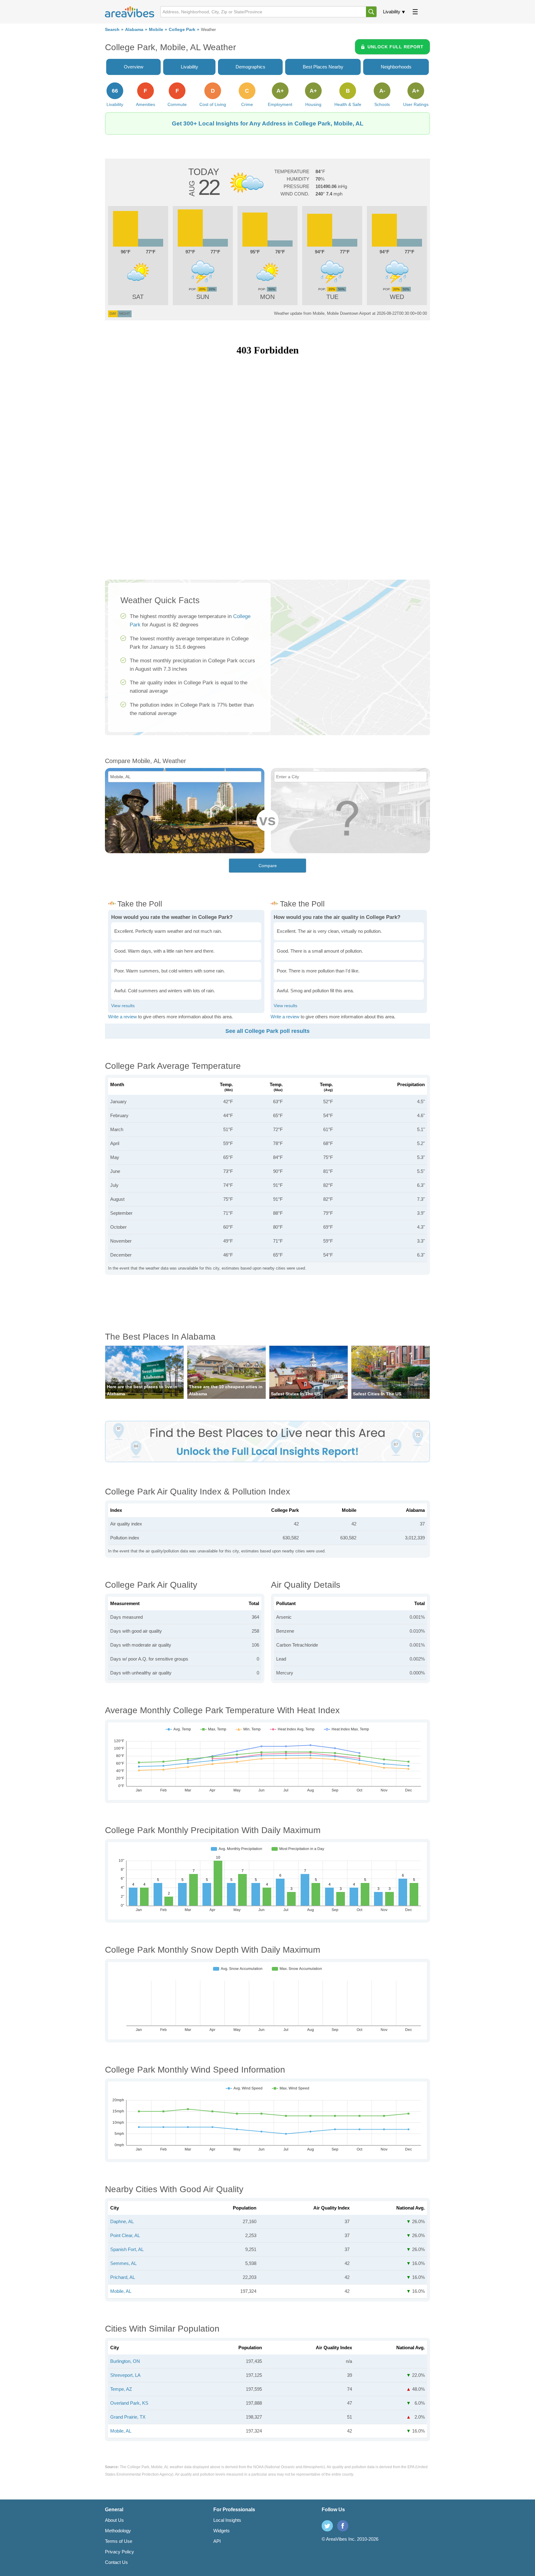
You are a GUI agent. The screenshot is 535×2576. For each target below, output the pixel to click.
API (217, 2541)
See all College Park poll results (267, 1031)
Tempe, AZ (121, 2389)
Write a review (122, 1017)
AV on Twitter (327, 2526)
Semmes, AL (123, 2263)
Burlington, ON (125, 2361)
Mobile (156, 30)
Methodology (118, 2531)
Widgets (222, 2531)
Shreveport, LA (125, 2375)
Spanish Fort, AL (127, 2249)
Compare (268, 866)
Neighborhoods (396, 67)
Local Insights (227, 2520)
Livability (392, 12)
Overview (134, 67)
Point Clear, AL (125, 2235)
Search (112, 30)
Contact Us (116, 2562)
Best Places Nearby (323, 67)
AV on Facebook (343, 2526)
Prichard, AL (123, 2277)
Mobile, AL (121, 2291)
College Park (182, 30)
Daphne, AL (122, 2221)
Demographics (250, 67)
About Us (114, 2520)
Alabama (134, 30)
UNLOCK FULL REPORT (396, 47)
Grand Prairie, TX (128, 2417)
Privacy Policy (120, 2552)
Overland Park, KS (129, 2403)
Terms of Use (119, 2541)
